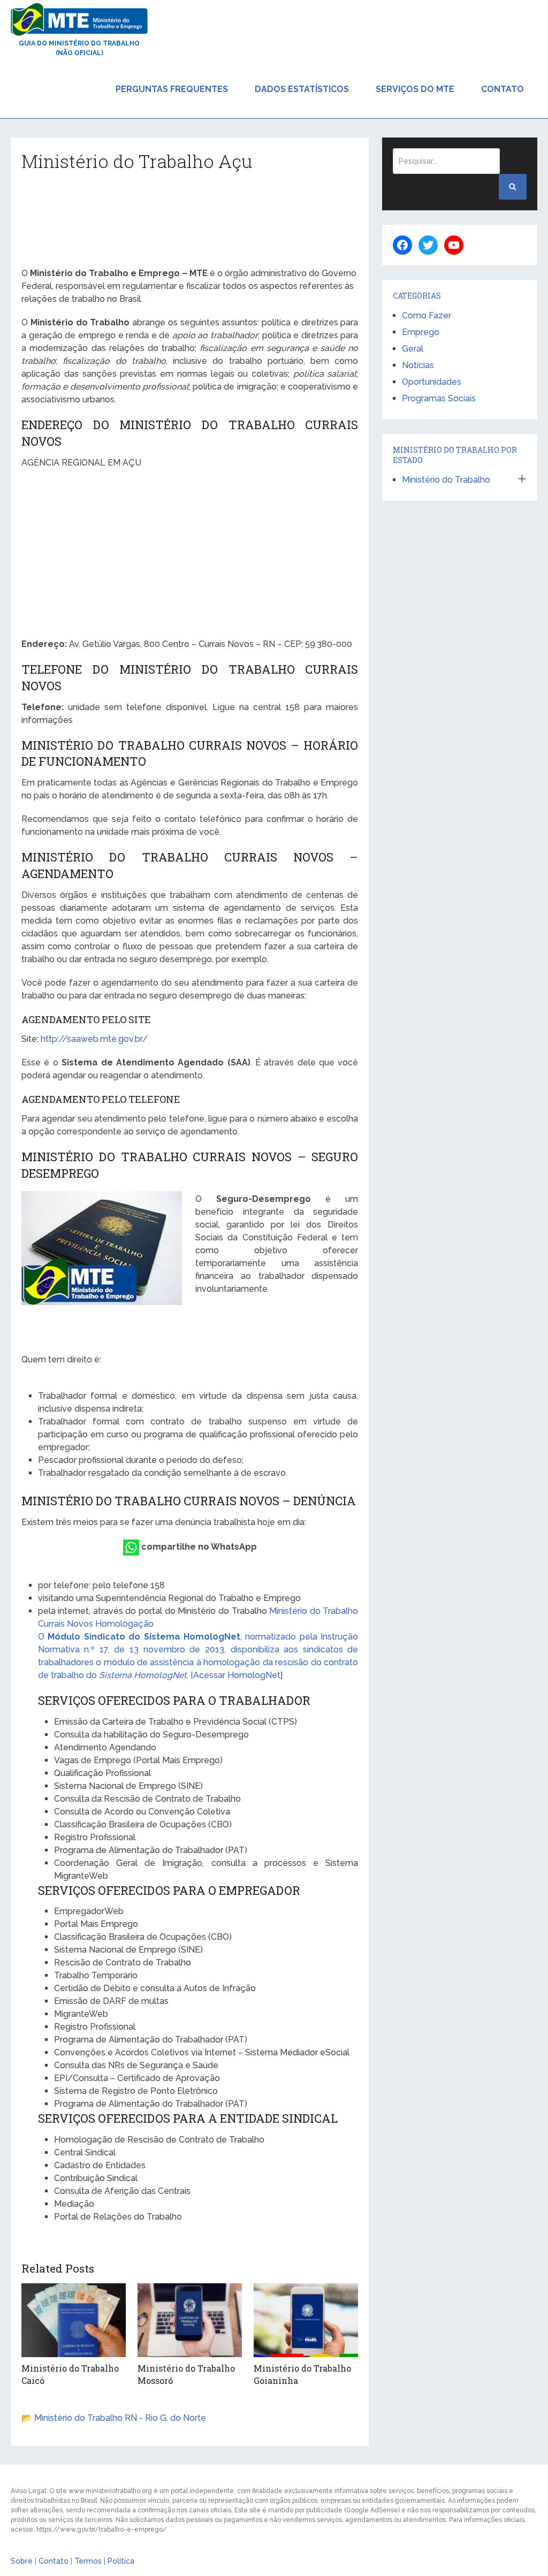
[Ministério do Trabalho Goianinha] (306, 2320)
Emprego (421, 332)
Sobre (22, 2561)
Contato (503, 89)
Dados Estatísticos (302, 89)
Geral (413, 349)
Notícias (418, 365)
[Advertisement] (190, 223)
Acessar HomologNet (237, 1675)
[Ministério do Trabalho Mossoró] (190, 2320)
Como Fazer (427, 315)
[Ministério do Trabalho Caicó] (74, 2320)
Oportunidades (432, 382)
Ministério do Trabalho (446, 480)
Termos (88, 2561)
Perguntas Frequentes (172, 89)
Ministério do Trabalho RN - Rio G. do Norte (120, 2418)
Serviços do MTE (415, 89)
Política (121, 2561)
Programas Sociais (439, 398)
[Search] (513, 187)
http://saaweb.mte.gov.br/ (94, 1039)
